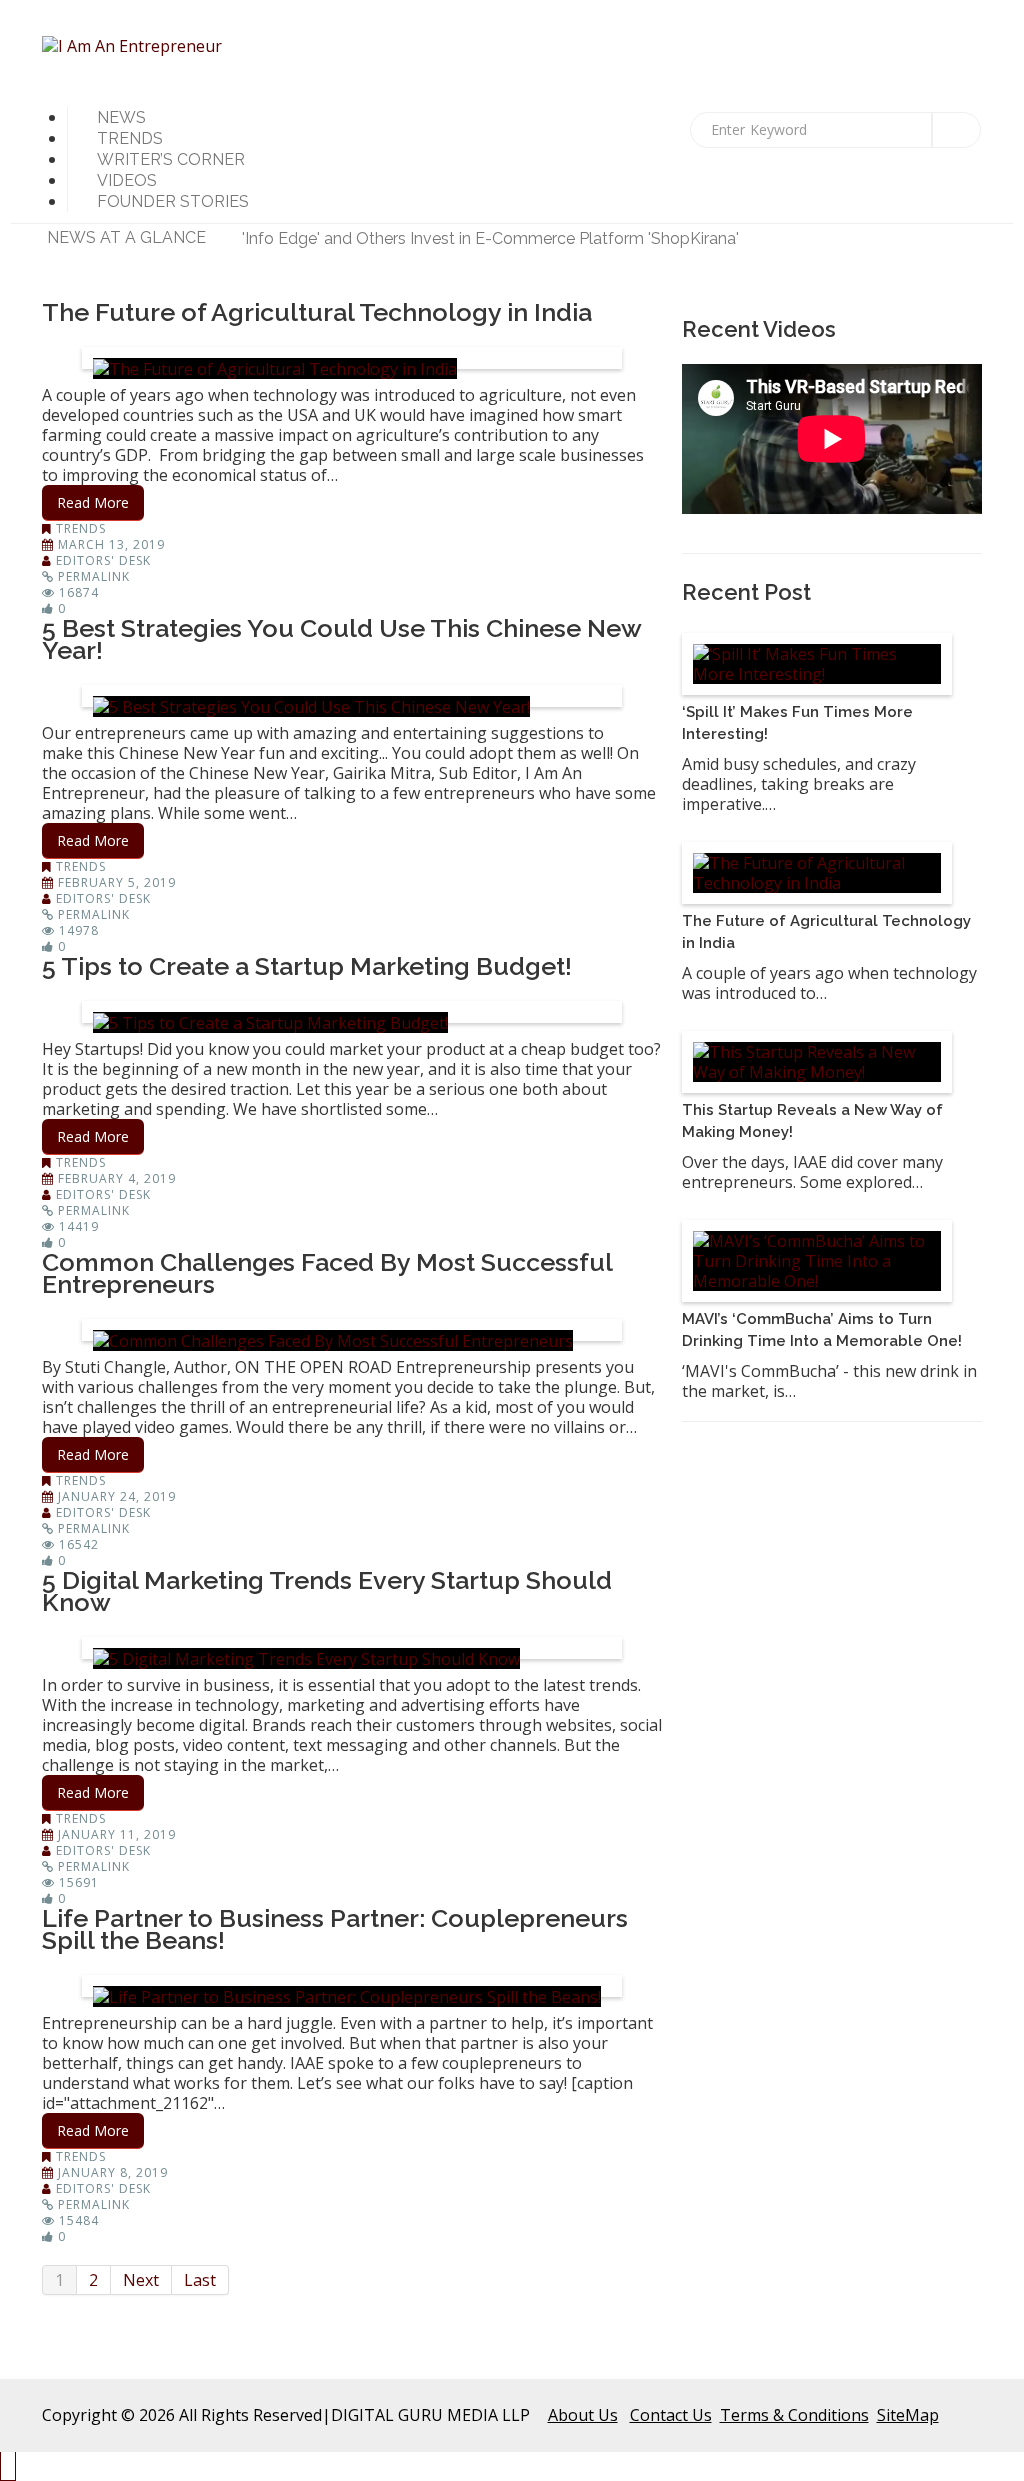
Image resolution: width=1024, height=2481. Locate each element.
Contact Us (671, 2415)
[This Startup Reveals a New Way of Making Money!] (817, 1062)
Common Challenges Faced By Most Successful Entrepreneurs (327, 1273)
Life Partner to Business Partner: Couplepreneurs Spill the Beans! (335, 1929)
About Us (583, 2415)
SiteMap (908, 2415)
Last (200, 2280)
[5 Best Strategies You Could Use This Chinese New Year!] (311, 707)
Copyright (79, 2415)
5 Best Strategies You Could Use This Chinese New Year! (341, 639)
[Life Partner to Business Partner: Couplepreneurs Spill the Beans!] (347, 1997)
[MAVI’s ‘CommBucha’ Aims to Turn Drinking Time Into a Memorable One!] (817, 1261)
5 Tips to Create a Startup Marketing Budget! (307, 966)
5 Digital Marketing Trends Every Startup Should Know (327, 1591)
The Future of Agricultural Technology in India (317, 312)
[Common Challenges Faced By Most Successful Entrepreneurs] (333, 1341)
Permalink (94, 576)
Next (141, 2280)
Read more (93, 502)
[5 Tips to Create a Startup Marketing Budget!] (270, 1023)
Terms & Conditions (794, 2415)
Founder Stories (173, 201)
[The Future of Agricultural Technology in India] (275, 369)
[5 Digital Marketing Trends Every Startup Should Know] (306, 1659)
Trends (81, 528)
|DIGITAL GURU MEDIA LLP (426, 2415)
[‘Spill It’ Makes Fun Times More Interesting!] (817, 664)
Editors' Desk (103, 560)
